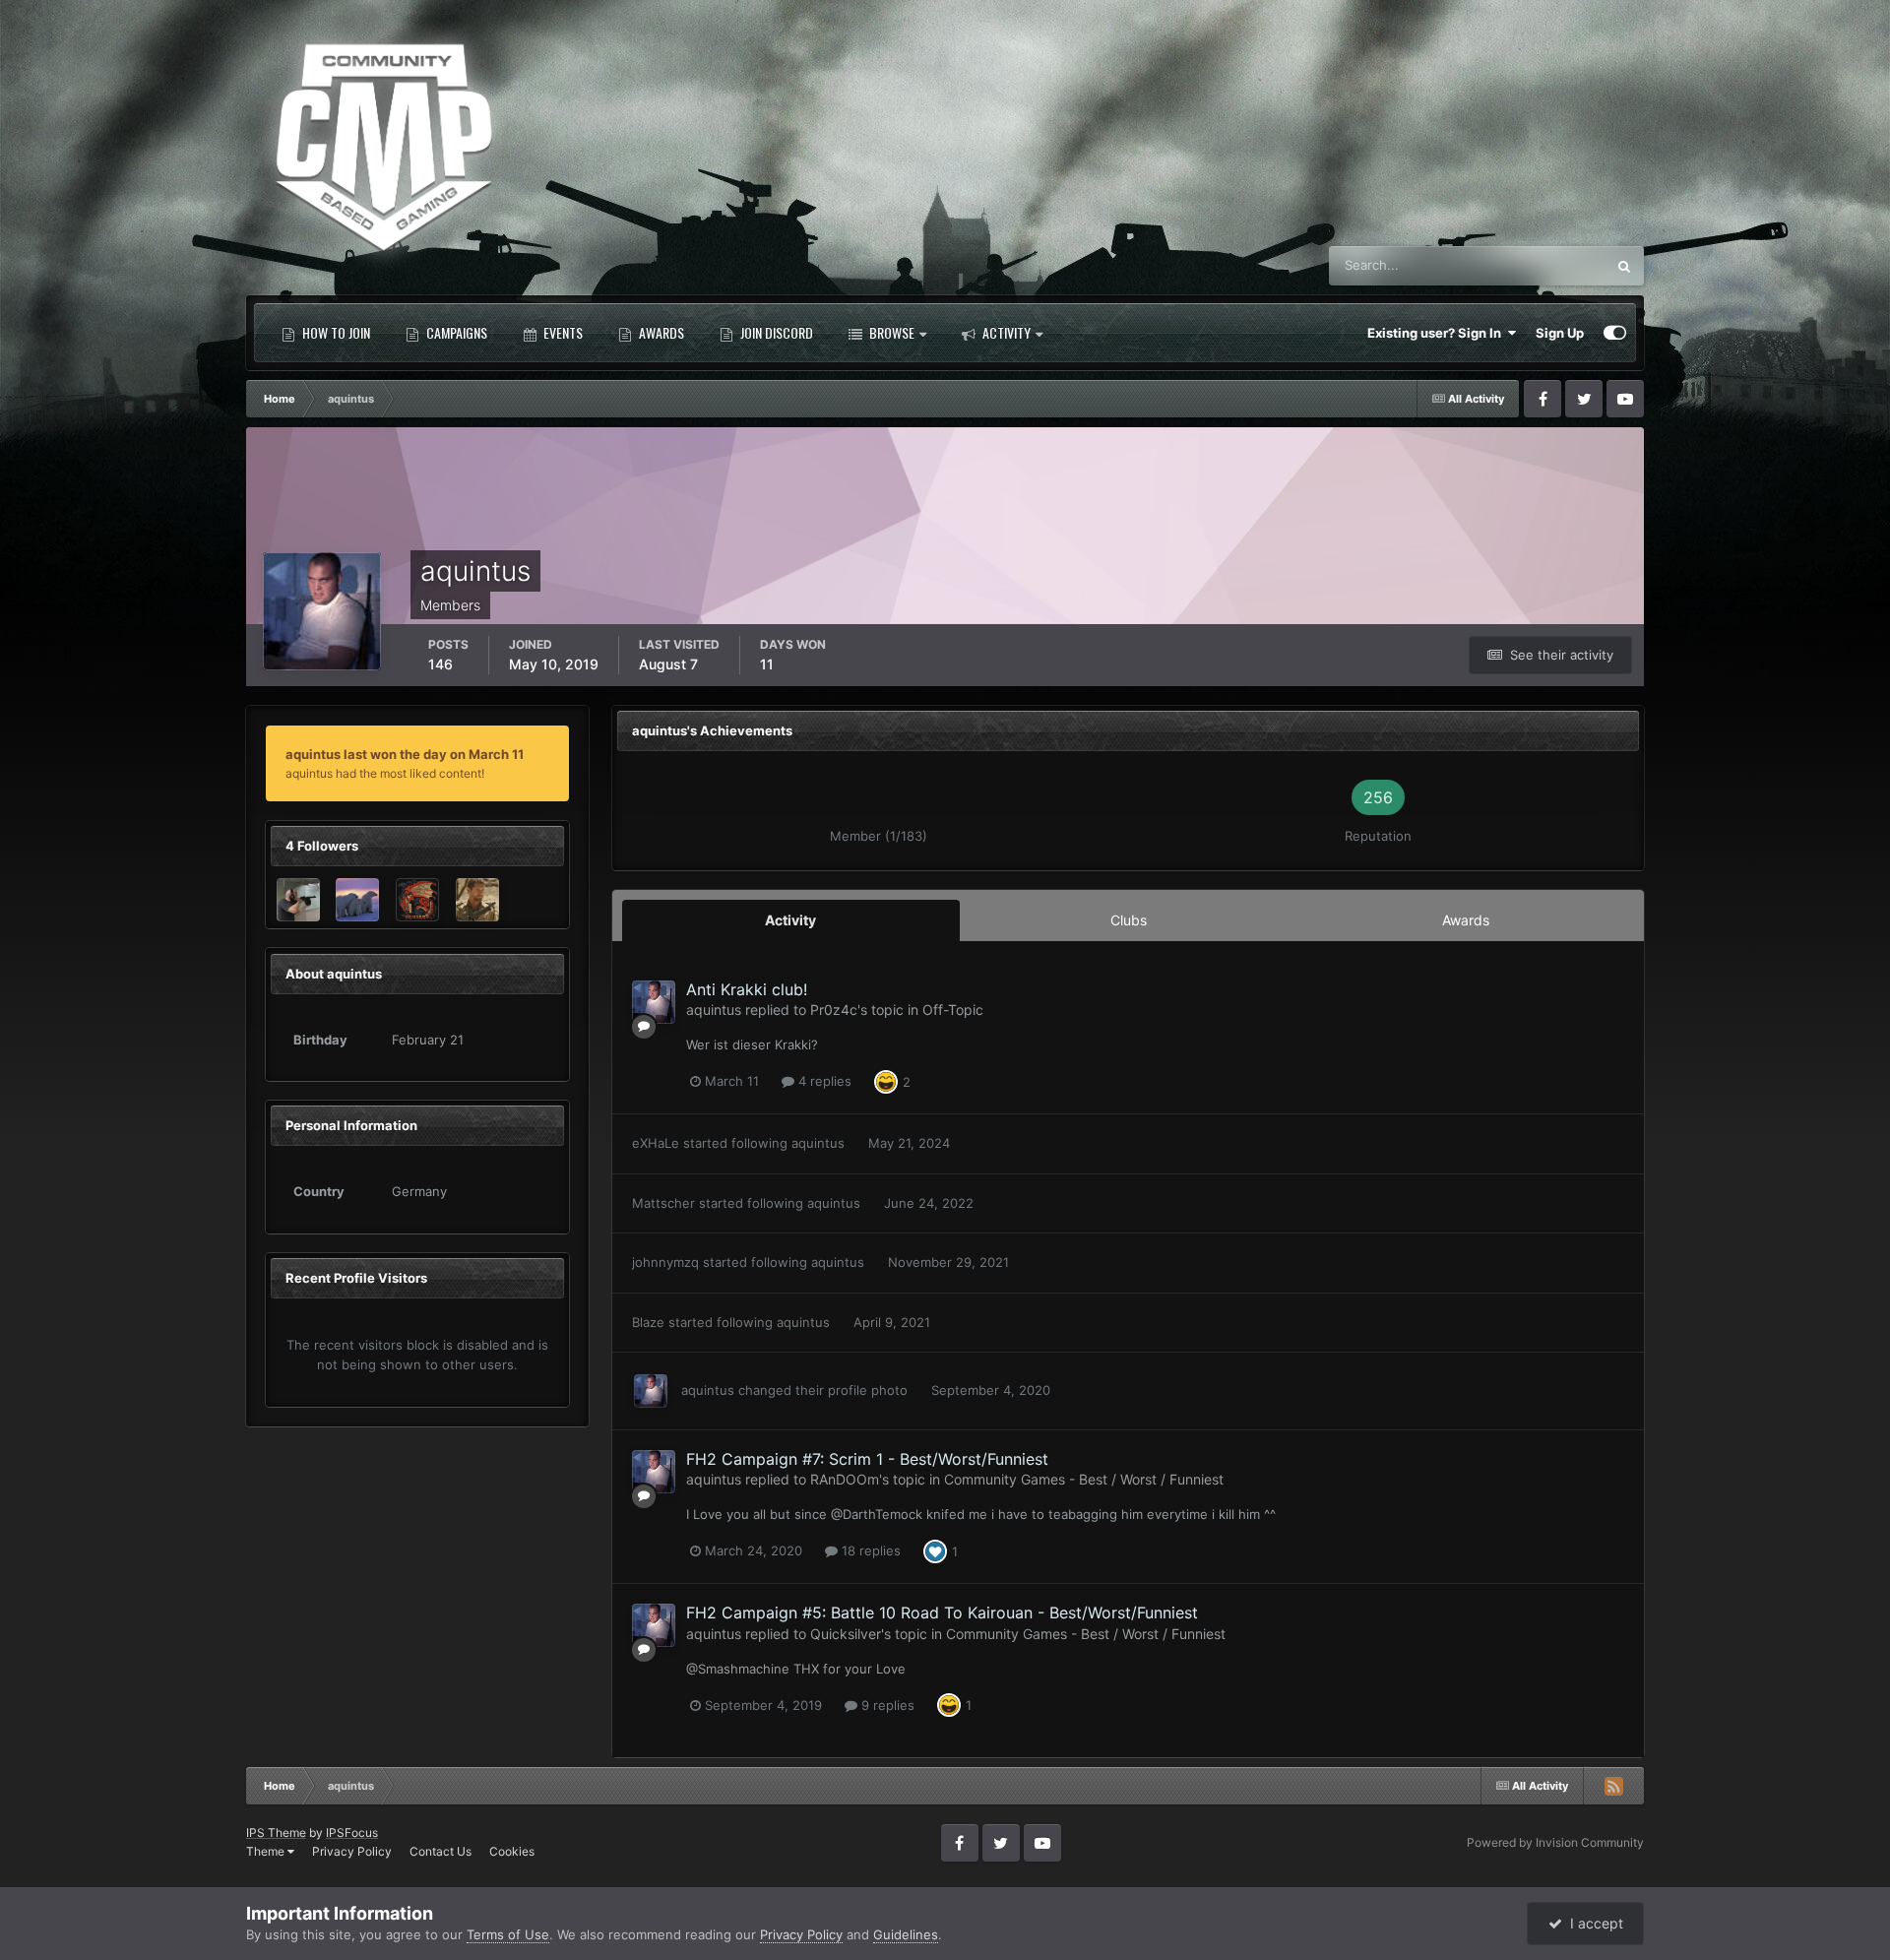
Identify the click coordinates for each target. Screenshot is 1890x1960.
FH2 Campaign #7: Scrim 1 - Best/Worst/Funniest (867, 1459)
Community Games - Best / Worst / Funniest (1084, 1479)
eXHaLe (656, 1143)
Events (562, 332)
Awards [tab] (1466, 920)
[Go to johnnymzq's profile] (477, 900)
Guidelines (906, 1934)
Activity (1005, 332)
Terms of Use (508, 1934)
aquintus (714, 1010)
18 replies (869, 1550)
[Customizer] (1615, 333)
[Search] (1624, 266)
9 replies (886, 1705)
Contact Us (441, 1851)
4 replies (823, 1081)
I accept (1593, 1923)
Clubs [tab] (1129, 920)
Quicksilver (846, 1634)
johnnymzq (665, 1262)
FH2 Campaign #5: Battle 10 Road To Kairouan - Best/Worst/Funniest (942, 1612)
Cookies (512, 1851)
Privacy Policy (352, 1851)
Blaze (648, 1322)
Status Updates (1536, 265)
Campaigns (455, 332)
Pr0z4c (834, 1010)
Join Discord (775, 332)
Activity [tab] (790, 920)
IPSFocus (352, 1833)
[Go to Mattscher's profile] (298, 900)
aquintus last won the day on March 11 (405, 754)
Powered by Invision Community (1555, 1842)
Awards (660, 332)
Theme (267, 1851)
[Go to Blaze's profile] (417, 900)
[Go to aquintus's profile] (654, 1002)
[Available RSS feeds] (1613, 1786)
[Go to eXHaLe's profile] (357, 900)
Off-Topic (953, 1010)
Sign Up (1560, 333)
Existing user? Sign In (1437, 333)
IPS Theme (276, 1833)
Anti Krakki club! (747, 989)
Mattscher (663, 1203)
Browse (890, 332)
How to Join (335, 332)
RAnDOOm (845, 1479)
